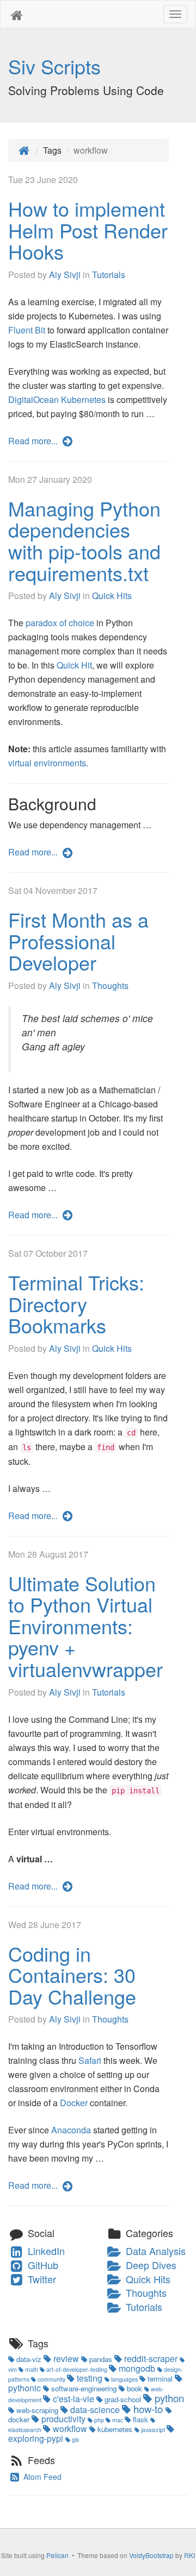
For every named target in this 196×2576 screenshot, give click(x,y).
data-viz (29, 2359)
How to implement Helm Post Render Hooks (88, 230)
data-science (95, 2410)
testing (90, 2378)
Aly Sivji (65, 275)
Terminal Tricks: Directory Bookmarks (76, 1303)
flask (140, 2419)
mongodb (137, 2368)
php (99, 2420)
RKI (189, 2555)
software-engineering (84, 2388)
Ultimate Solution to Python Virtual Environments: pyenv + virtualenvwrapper (85, 1626)
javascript (153, 2430)
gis (75, 2439)
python (168, 2398)
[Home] (24, 150)
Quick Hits (112, 596)
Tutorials (109, 275)
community (51, 2379)
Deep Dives (150, 2265)
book (134, 2388)
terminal (160, 2379)
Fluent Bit (27, 330)
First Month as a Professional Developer (78, 941)
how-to (148, 2409)
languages (124, 2379)
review (66, 2358)
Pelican (57, 2555)
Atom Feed (41, 2477)
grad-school (123, 2399)
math (32, 2369)
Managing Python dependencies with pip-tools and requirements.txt (84, 540)
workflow (70, 2429)
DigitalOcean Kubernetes (57, 399)
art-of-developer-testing (77, 2369)
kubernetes (115, 2429)
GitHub (42, 2265)
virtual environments (47, 763)
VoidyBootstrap (151, 2555)
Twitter (41, 2279)
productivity (63, 2419)
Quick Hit (74, 665)
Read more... (34, 441)
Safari (90, 2060)
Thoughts (110, 985)
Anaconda (71, 2130)
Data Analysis (154, 2251)
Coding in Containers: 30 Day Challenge (72, 1975)
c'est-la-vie (73, 2399)
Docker (74, 2103)
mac (118, 2420)
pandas (101, 2359)
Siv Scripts (54, 66)
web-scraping (37, 2410)
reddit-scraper (151, 2358)
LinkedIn (45, 2251)
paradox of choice (60, 623)
